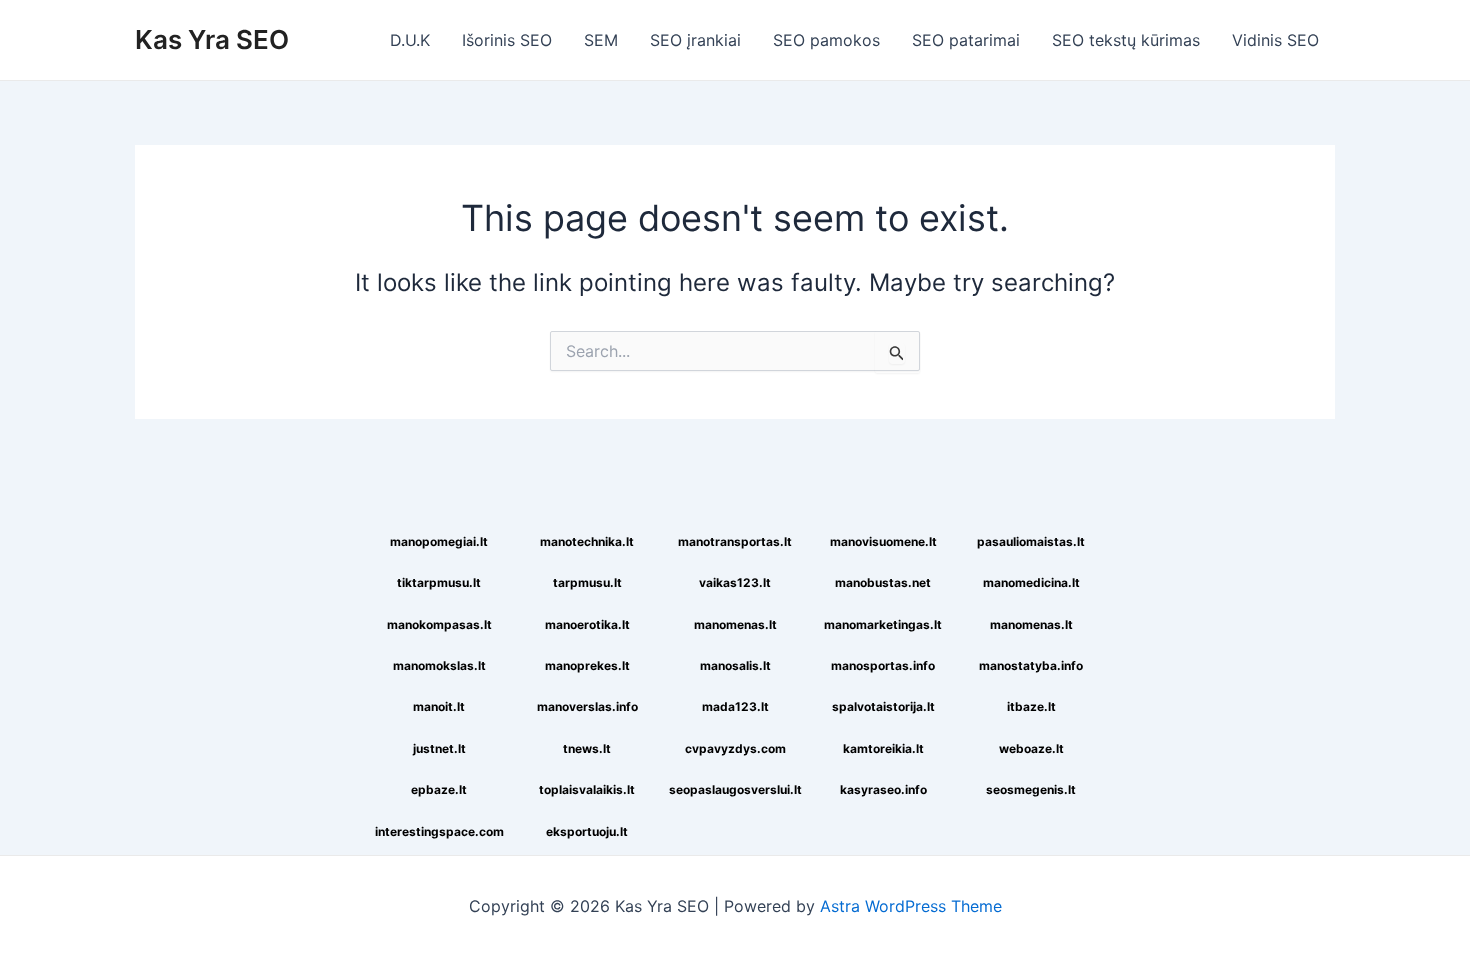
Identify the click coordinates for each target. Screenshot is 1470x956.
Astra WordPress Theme (911, 906)
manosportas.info (883, 665)
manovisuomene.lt (883, 541)
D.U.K (410, 40)
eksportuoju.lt (587, 831)
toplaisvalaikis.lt (587, 789)
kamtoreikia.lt (883, 748)
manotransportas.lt (735, 541)
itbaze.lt (1031, 706)
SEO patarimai (966, 40)
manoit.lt (439, 706)
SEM (601, 40)
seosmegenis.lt (1031, 789)
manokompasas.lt (439, 624)
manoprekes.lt (587, 665)
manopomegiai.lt (439, 541)
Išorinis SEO (507, 40)
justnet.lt (439, 748)
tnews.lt (587, 748)
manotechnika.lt (587, 541)
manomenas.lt (735, 624)
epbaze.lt (439, 789)
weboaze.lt (1031, 748)
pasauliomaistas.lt (1031, 541)
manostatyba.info (1031, 665)
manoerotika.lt (587, 624)
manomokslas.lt (439, 665)
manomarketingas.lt (883, 624)
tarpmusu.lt (587, 582)
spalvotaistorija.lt (883, 706)
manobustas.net (883, 582)
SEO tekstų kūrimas (1126, 40)
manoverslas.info (587, 706)
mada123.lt (735, 706)
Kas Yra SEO (212, 39)
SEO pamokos (826, 40)
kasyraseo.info (883, 789)
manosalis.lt (735, 665)
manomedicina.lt (1031, 582)
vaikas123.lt (735, 582)
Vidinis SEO (1275, 40)
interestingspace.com (439, 831)
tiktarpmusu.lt (439, 582)
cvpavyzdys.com (735, 748)
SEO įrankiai (695, 40)
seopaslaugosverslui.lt (735, 789)
